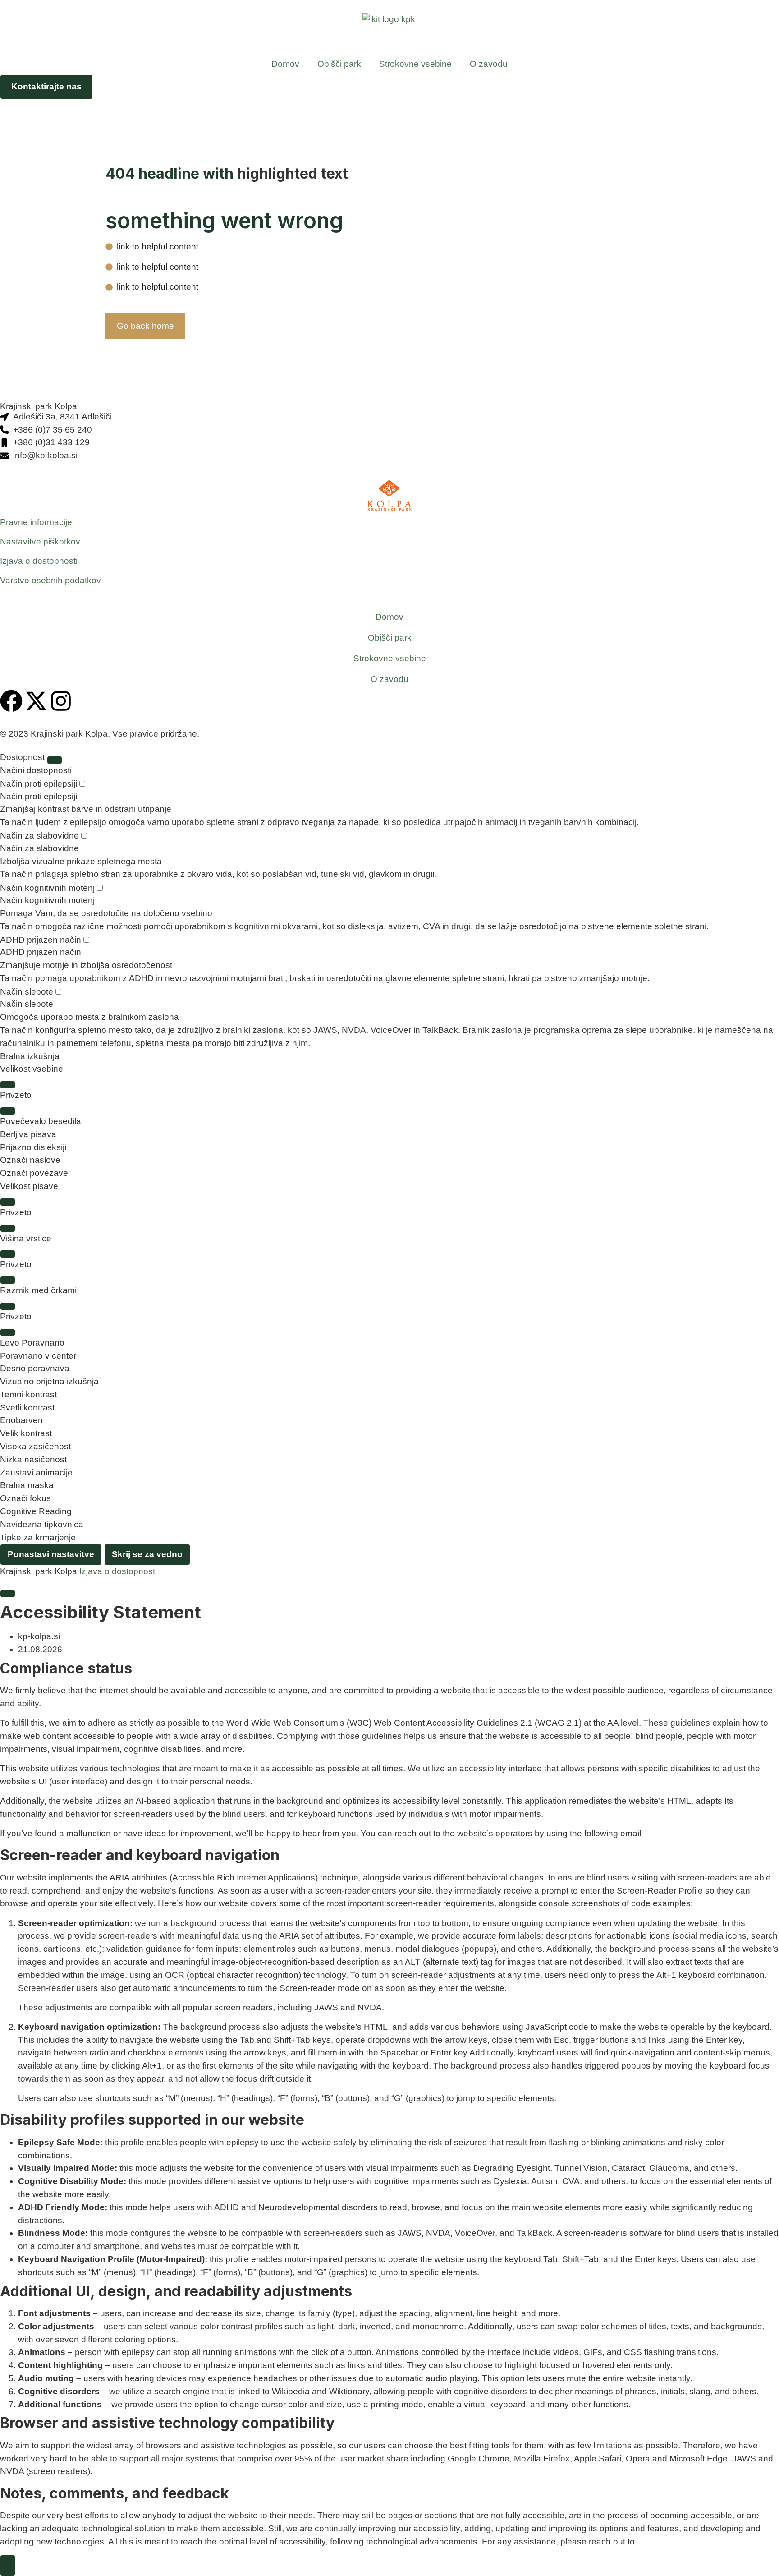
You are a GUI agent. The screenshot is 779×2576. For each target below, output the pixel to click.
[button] (389, 1122)
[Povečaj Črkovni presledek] (8, 1306)
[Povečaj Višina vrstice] (8, 1254)
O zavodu (489, 64)
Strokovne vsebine (415, 64)
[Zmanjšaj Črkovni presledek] (8, 1332)
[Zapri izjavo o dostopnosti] (8, 1594)
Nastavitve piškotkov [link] (40, 541)
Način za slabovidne (41, 836)
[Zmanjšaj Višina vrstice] (8, 1280)
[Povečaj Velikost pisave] (8, 1202)
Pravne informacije (36, 522)
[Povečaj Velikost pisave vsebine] (8, 1085)
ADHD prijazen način (42, 940)
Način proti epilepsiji (40, 784)
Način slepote (28, 992)
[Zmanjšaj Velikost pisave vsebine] (8, 1111)
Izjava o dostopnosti (39, 561)
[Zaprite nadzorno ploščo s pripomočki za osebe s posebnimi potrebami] (55, 760)
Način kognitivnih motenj (48, 888)
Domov (285, 64)
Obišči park (339, 64)
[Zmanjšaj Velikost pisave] (8, 1228)
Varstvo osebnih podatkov (50, 580)
